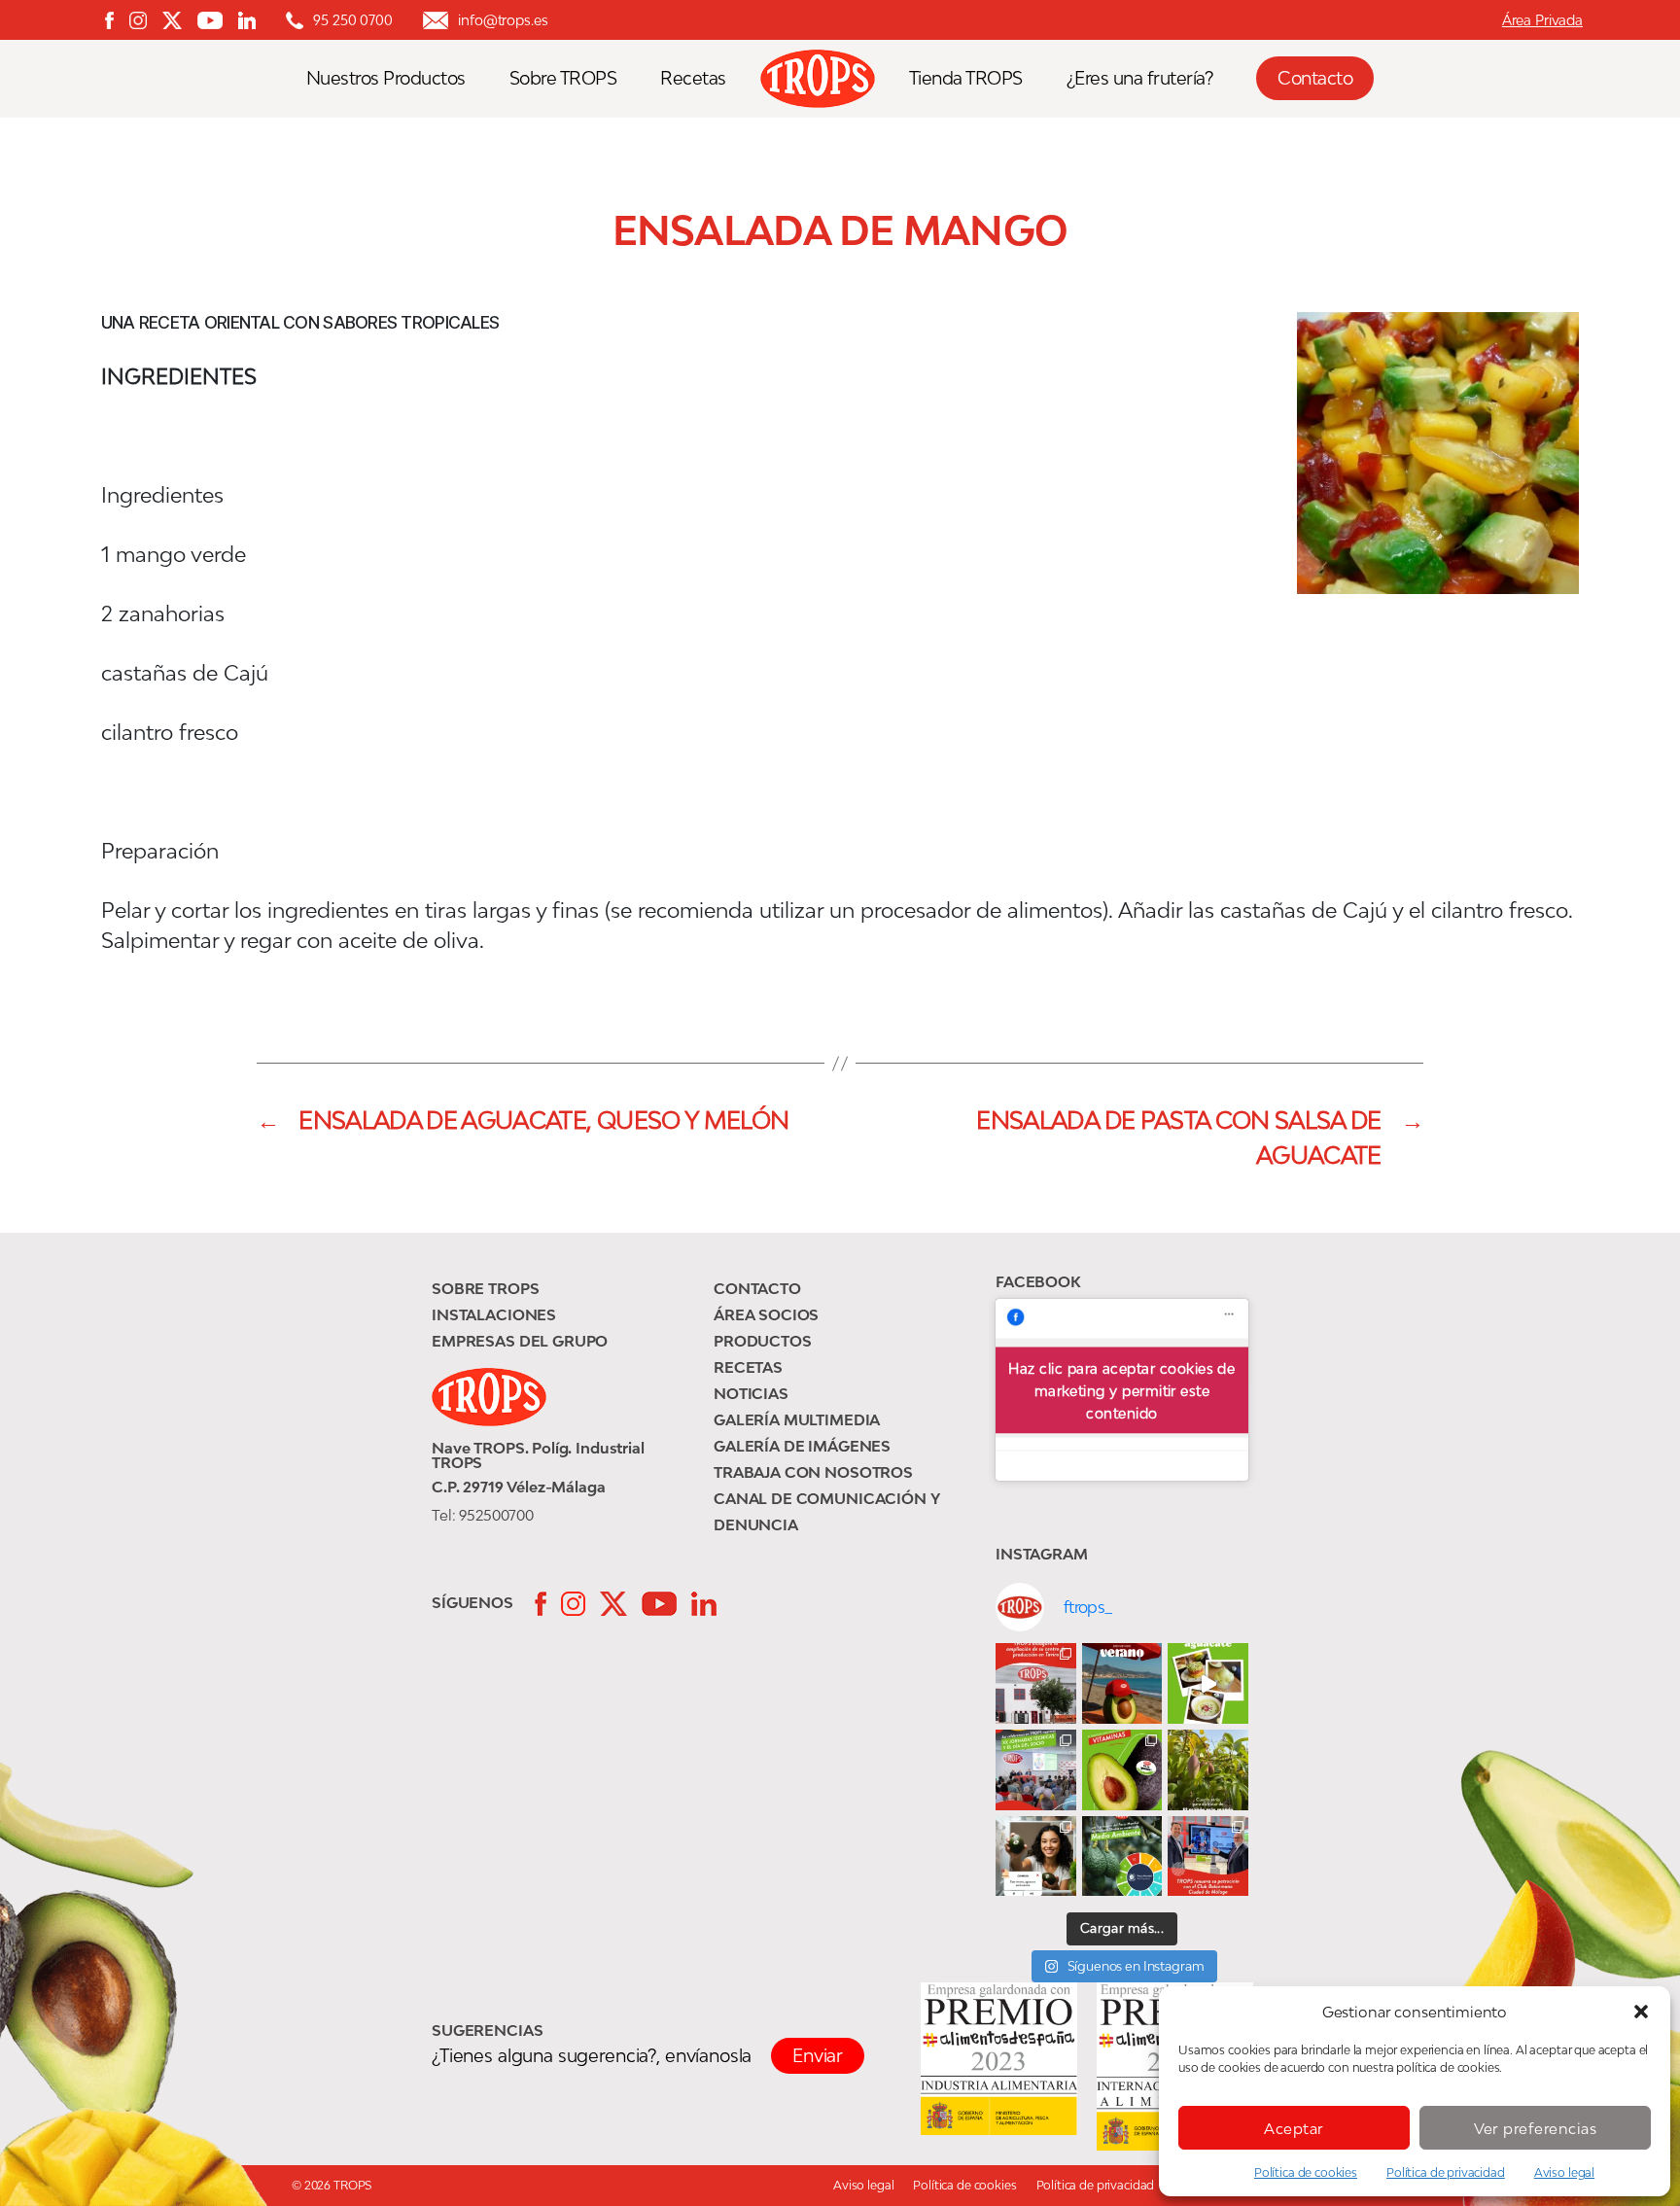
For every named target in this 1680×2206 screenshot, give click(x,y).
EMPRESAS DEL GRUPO (520, 1341)
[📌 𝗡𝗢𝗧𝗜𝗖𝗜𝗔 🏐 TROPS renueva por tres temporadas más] (1208, 1856)
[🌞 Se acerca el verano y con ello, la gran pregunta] (1036, 1856)
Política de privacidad (1446, 2172)
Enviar (818, 2055)
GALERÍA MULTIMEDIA (797, 1419)
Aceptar (1294, 2128)
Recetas (693, 78)
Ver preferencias (1536, 2128)
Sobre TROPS (563, 78)
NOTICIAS (751, 1393)
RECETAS (748, 1367)
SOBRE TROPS (485, 1288)
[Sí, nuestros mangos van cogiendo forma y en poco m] (1208, 1770)
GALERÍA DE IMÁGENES (802, 1446)
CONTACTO (757, 1288)
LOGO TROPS (827, 79)
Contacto (1315, 78)
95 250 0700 (352, 20)
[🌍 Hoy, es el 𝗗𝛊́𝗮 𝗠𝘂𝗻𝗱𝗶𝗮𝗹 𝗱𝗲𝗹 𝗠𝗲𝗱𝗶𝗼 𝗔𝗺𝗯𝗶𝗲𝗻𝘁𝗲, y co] (1122, 1856)
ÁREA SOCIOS (766, 1314)
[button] (1641, 2012)
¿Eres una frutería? (1140, 78)
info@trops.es (503, 20)
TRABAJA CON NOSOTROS (813, 1472)
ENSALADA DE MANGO (840, 230)
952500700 (496, 1515)
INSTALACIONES (494, 1314)
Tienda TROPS (966, 78)
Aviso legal (1564, 2172)
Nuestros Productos (386, 78)
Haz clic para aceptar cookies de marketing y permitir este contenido (1121, 1390)
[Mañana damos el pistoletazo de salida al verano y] (1208, 1683)
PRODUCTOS (763, 1341)
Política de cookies (1306, 2172)
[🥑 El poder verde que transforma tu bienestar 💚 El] (1122, 1770)
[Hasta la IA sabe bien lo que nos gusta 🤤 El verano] (1122, 1683)
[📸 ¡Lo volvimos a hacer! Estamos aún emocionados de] (1036, 1770)
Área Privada (1542, 20)
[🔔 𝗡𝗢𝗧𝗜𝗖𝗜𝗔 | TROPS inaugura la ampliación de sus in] (1036, 1683)
